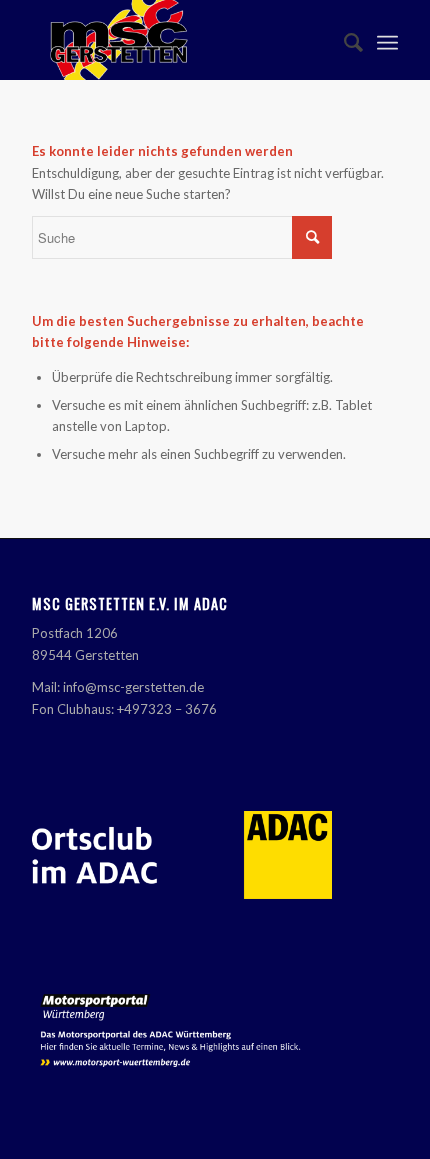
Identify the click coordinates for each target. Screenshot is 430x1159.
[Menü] (387, 40)
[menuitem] (343, 40)
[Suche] (343, 40)
